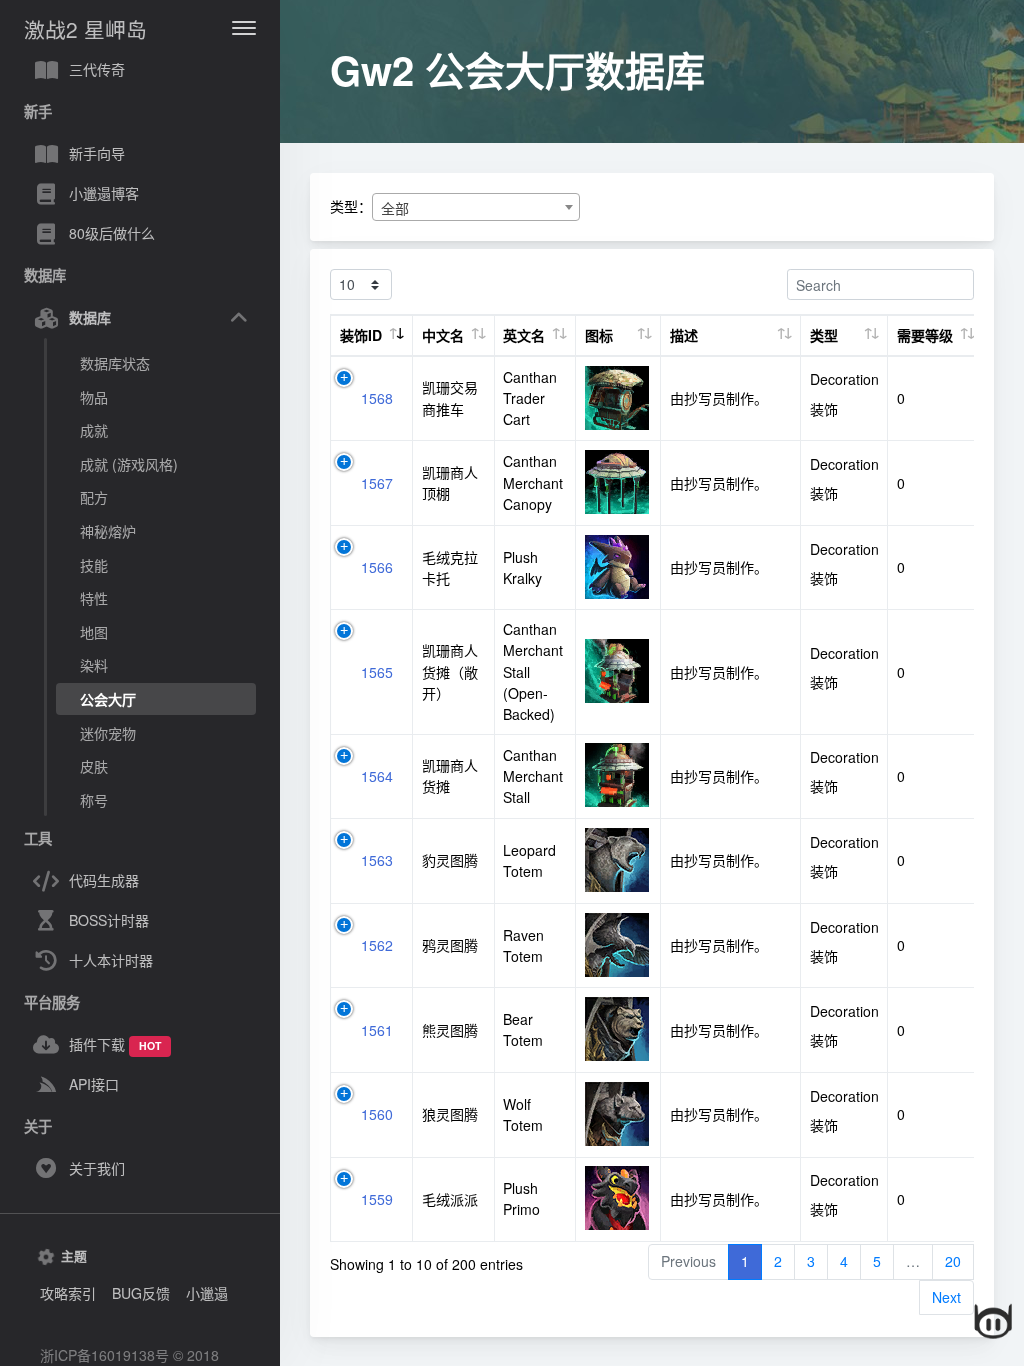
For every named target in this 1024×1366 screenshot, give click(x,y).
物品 (94, 397)
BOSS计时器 (109, 920)
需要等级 (925, 335)
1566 (377, 567)
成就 (94, 430)
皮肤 (94, 766)
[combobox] (476, 207)
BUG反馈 (141, 1293)
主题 (74, 1256)
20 (953, 1261)
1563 (377, 860)
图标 (599, 335)
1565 (377, 672)
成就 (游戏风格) (129, 464)
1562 (377, 945)
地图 (94, 632)
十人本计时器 (111, 960)
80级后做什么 (112, 233)
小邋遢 (207, 1293)
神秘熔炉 (108, 531)
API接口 (94, 1084)
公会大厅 (108, 699)
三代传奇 (97, 69)
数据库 (90, 317)
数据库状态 (115, 363)
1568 (377, 398)
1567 (377, 483)
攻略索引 (68, 1293)
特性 (94, 598)
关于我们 (97, 1168)
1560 (377, 1114)
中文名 (443, 335)
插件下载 (115, 1044)
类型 (824, 335)
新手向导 (97, 153)
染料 (94, 665)
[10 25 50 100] (361, 284)
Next (946, 1297)
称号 (94, 800)
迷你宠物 (108, 733)
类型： (351, 206)
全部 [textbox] (395, 208)
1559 (377, 1199)
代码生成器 (104, 880)
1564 (377, 776)
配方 (94, 497)
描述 (684, 335)
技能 (94, 565)
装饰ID (361, 335)
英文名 (524, 335)
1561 (377, 1030)
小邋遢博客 (104, 193)
